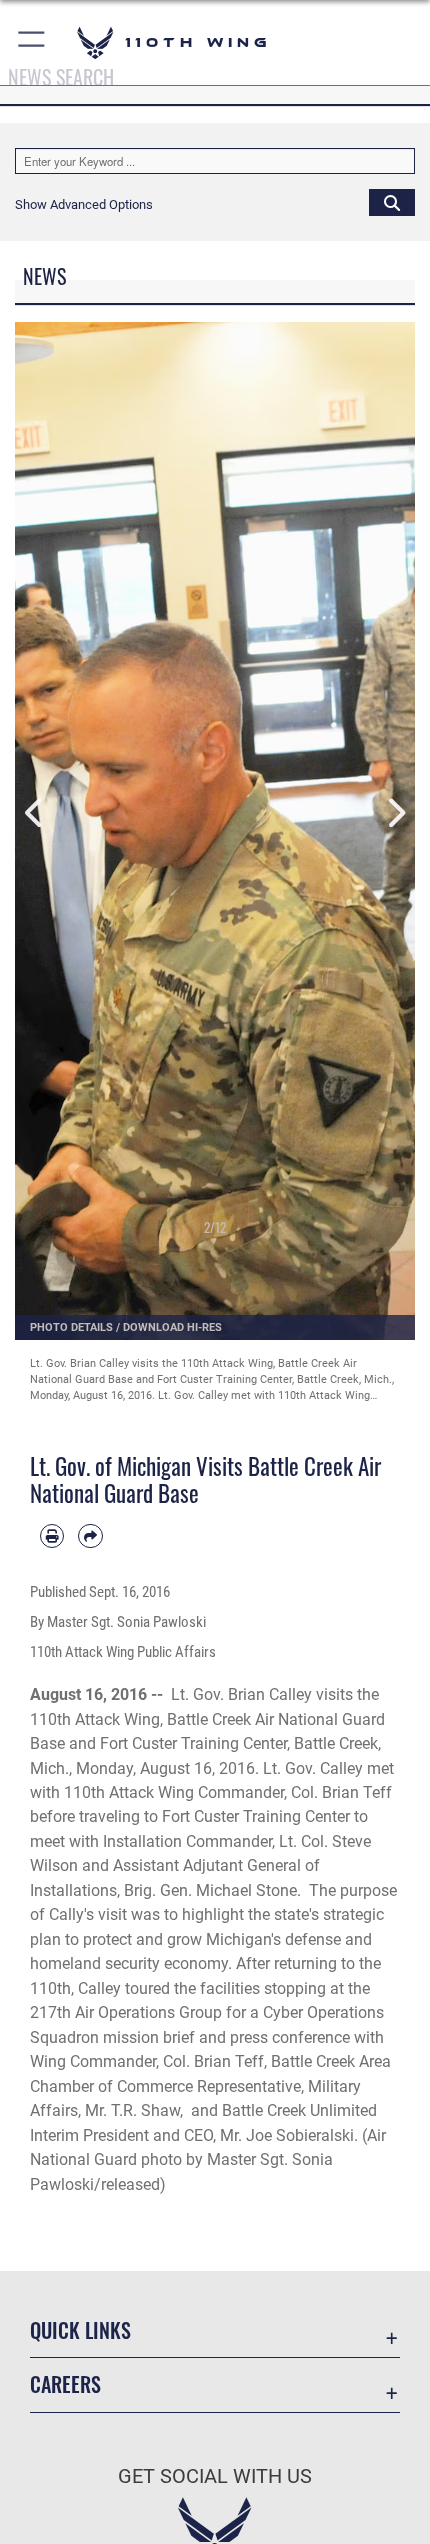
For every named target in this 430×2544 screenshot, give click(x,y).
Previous (35, 813)
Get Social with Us (215, 2476)
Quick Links (80, 2330)
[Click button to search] (392, 202)
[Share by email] (90, 1536)
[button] (32, 42)
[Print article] (52, 1536)
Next (395, 813)
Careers (65, 2384)
